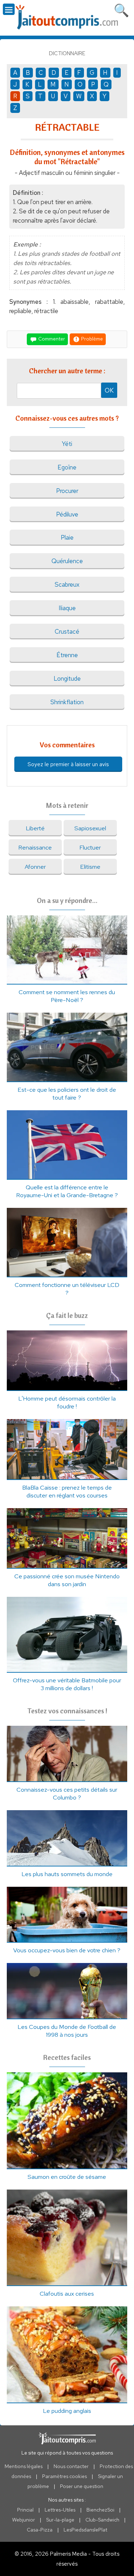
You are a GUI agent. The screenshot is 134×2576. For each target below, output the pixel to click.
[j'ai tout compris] (67, 17)
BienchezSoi (100, 2510)
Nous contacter (71, 2466)
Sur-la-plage (60, 2520)
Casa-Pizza (40, 2530)
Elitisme (90, 867)
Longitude (67, 679)
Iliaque (67, 608)
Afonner (35, 867)
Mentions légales (24, 2466)
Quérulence (67, 561)
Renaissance (35, 847)
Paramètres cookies (64, 2476)
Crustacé (67, 632)
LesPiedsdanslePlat (85, 2530)
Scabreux (67, 585)
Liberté (35, 828)
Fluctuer (90, 847)
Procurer (67, 491)
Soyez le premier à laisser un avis (68, 764)
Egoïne (67, 467)
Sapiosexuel (90, 828)
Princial (25, 2510)
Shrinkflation (67, 702)
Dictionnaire (67, 53)
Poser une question (82, 2486)
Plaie (67, 537)
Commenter (51, 339)
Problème (91, 339)
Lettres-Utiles (60, 2510)
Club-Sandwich (102, 2520)
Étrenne (67, 655)
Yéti (67, 444)
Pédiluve (67, 514)
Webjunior (24, 2520)
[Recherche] (121, 9)
